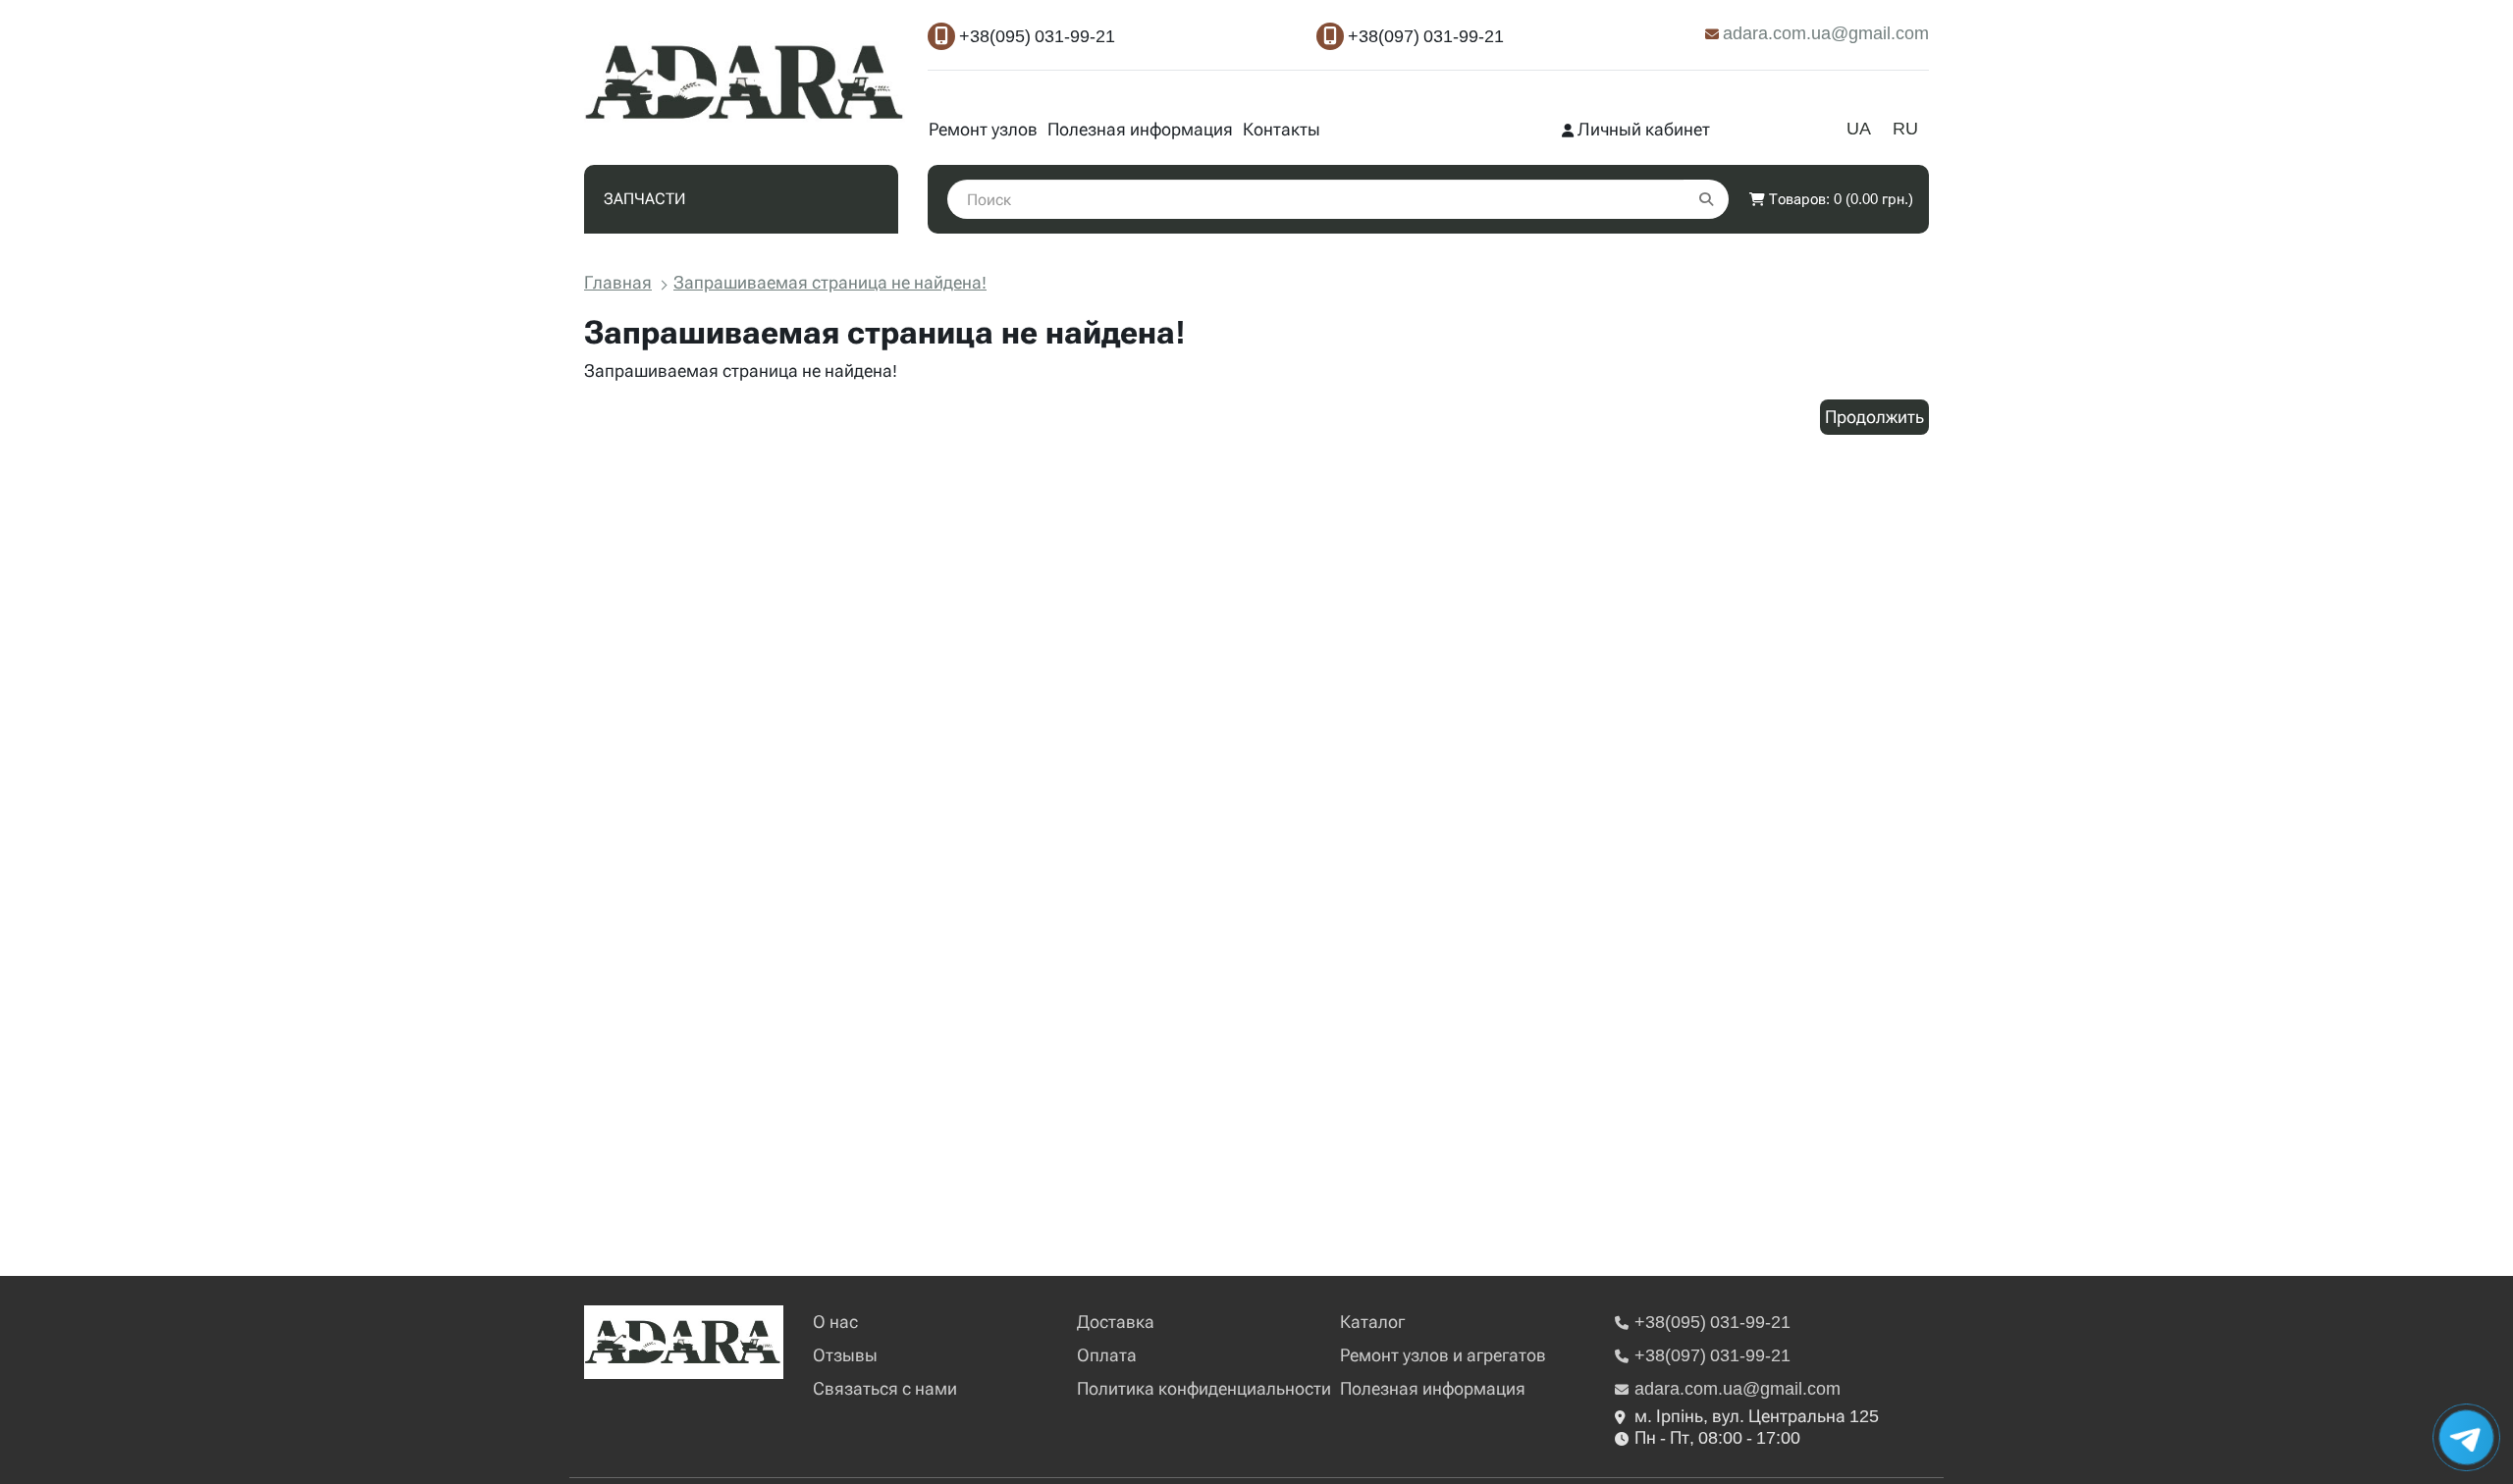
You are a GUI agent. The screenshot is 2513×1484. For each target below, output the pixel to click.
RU (1905, 128)
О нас (835, 1322)
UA (1859, 128)
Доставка (1116, 1322)
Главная (618, 282)
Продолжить (1874, 417)
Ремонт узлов (983, 129)
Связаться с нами (885, 1388)
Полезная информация (1140, 129)
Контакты (1282, 129)
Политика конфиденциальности (1204, 1388)
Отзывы (845, 1355)
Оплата (1107, 1355)
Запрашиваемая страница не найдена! (830, 282)
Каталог (1372, 1322)
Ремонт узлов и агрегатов (1443, 1355)
